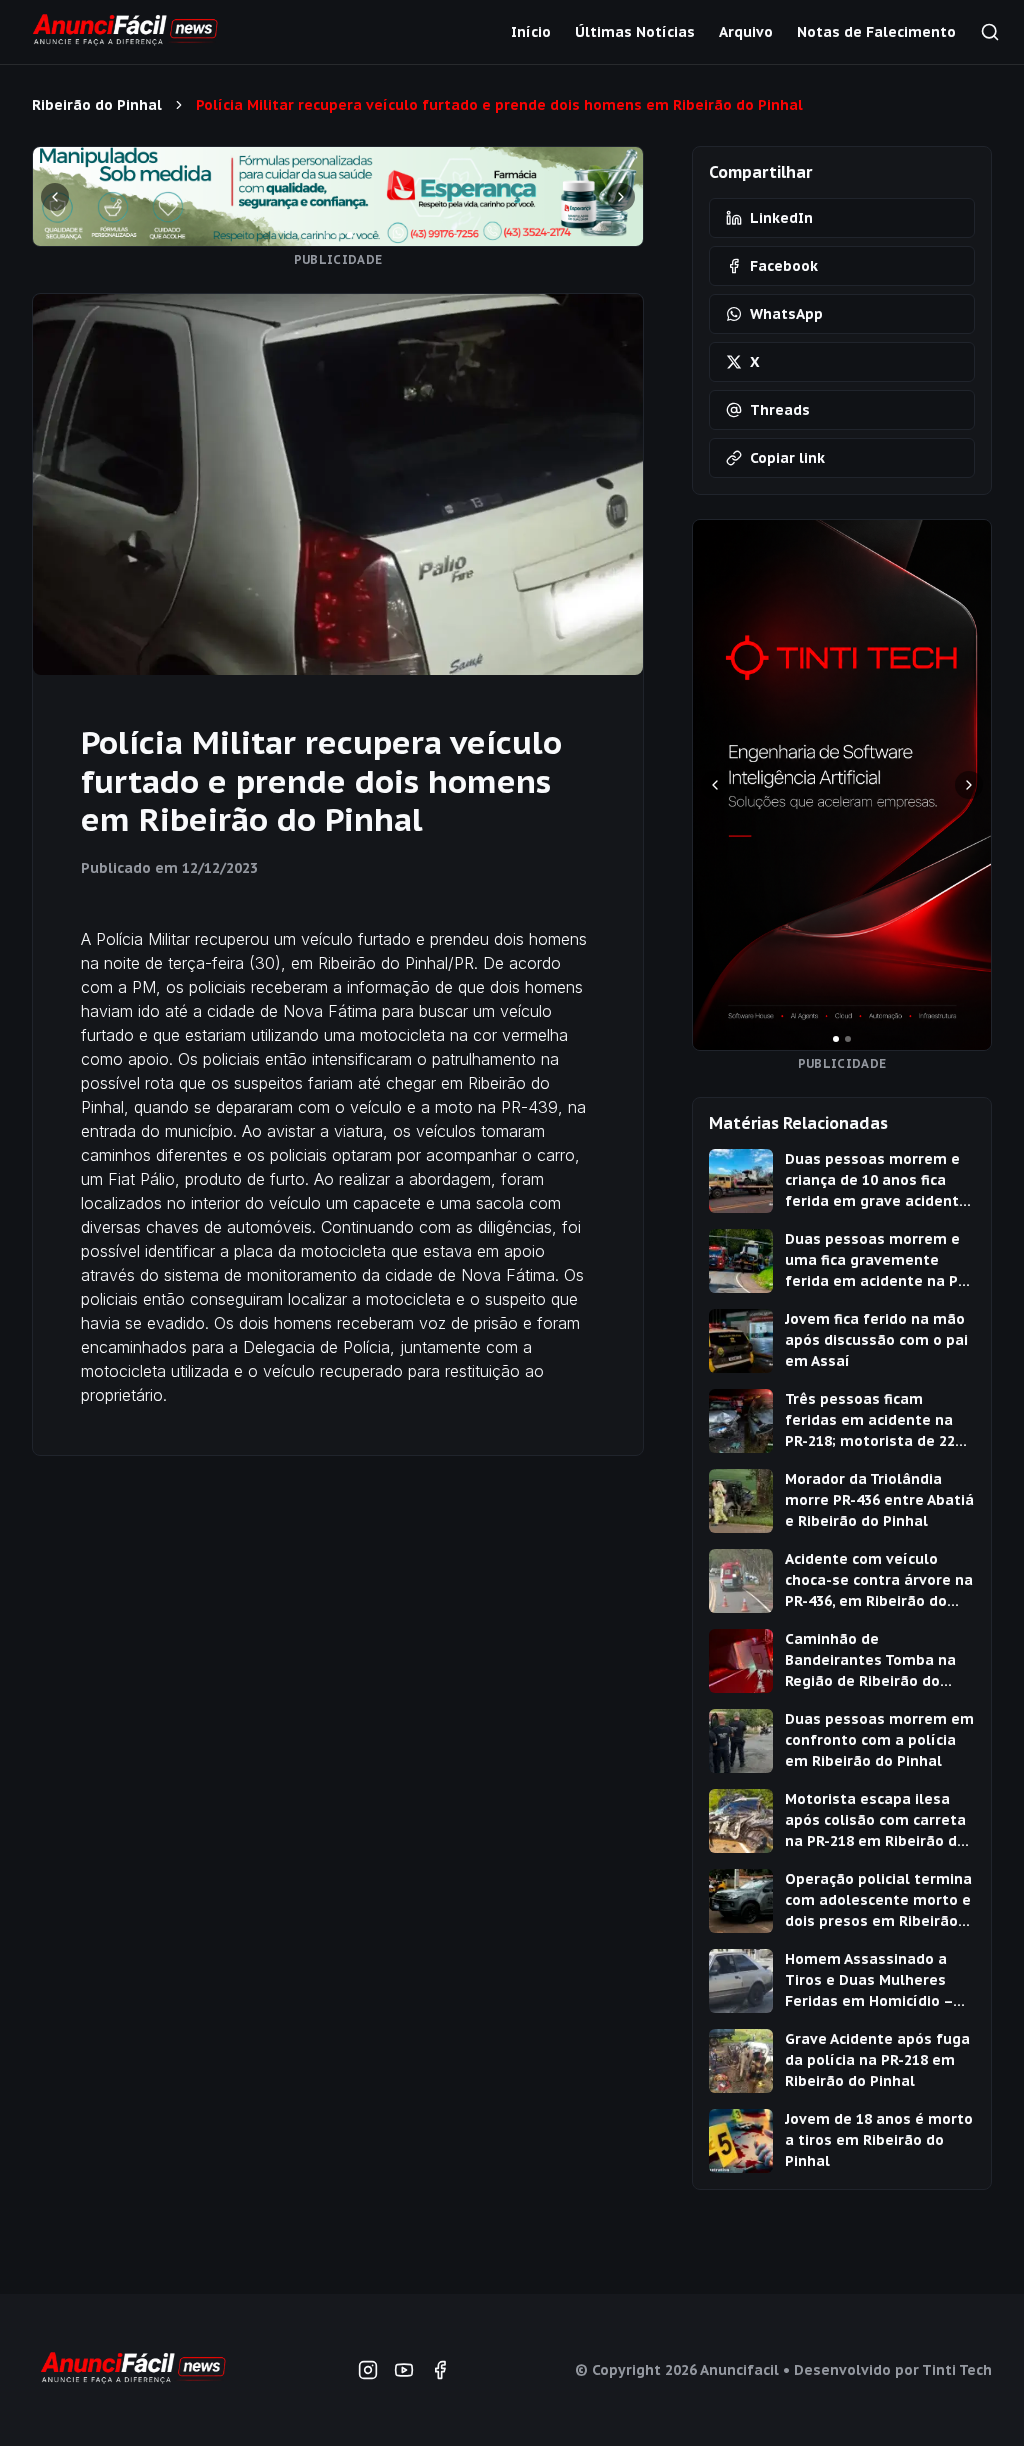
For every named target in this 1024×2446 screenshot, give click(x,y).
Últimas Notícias (635, 32)
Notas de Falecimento (876, 32)
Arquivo (746, 32)
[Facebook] (440, 2370)
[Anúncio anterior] (55, 197)
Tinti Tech (957, 2370)
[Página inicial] (132, 2370)
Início (531, 32)
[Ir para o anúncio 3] (350, 235)
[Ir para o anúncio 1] (326, 235)
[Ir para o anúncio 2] (338, 235)
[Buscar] (990, 32)
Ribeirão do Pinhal (97, 105)
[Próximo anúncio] (621, 197)
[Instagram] (368, 2370)
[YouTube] (404, 2370)
